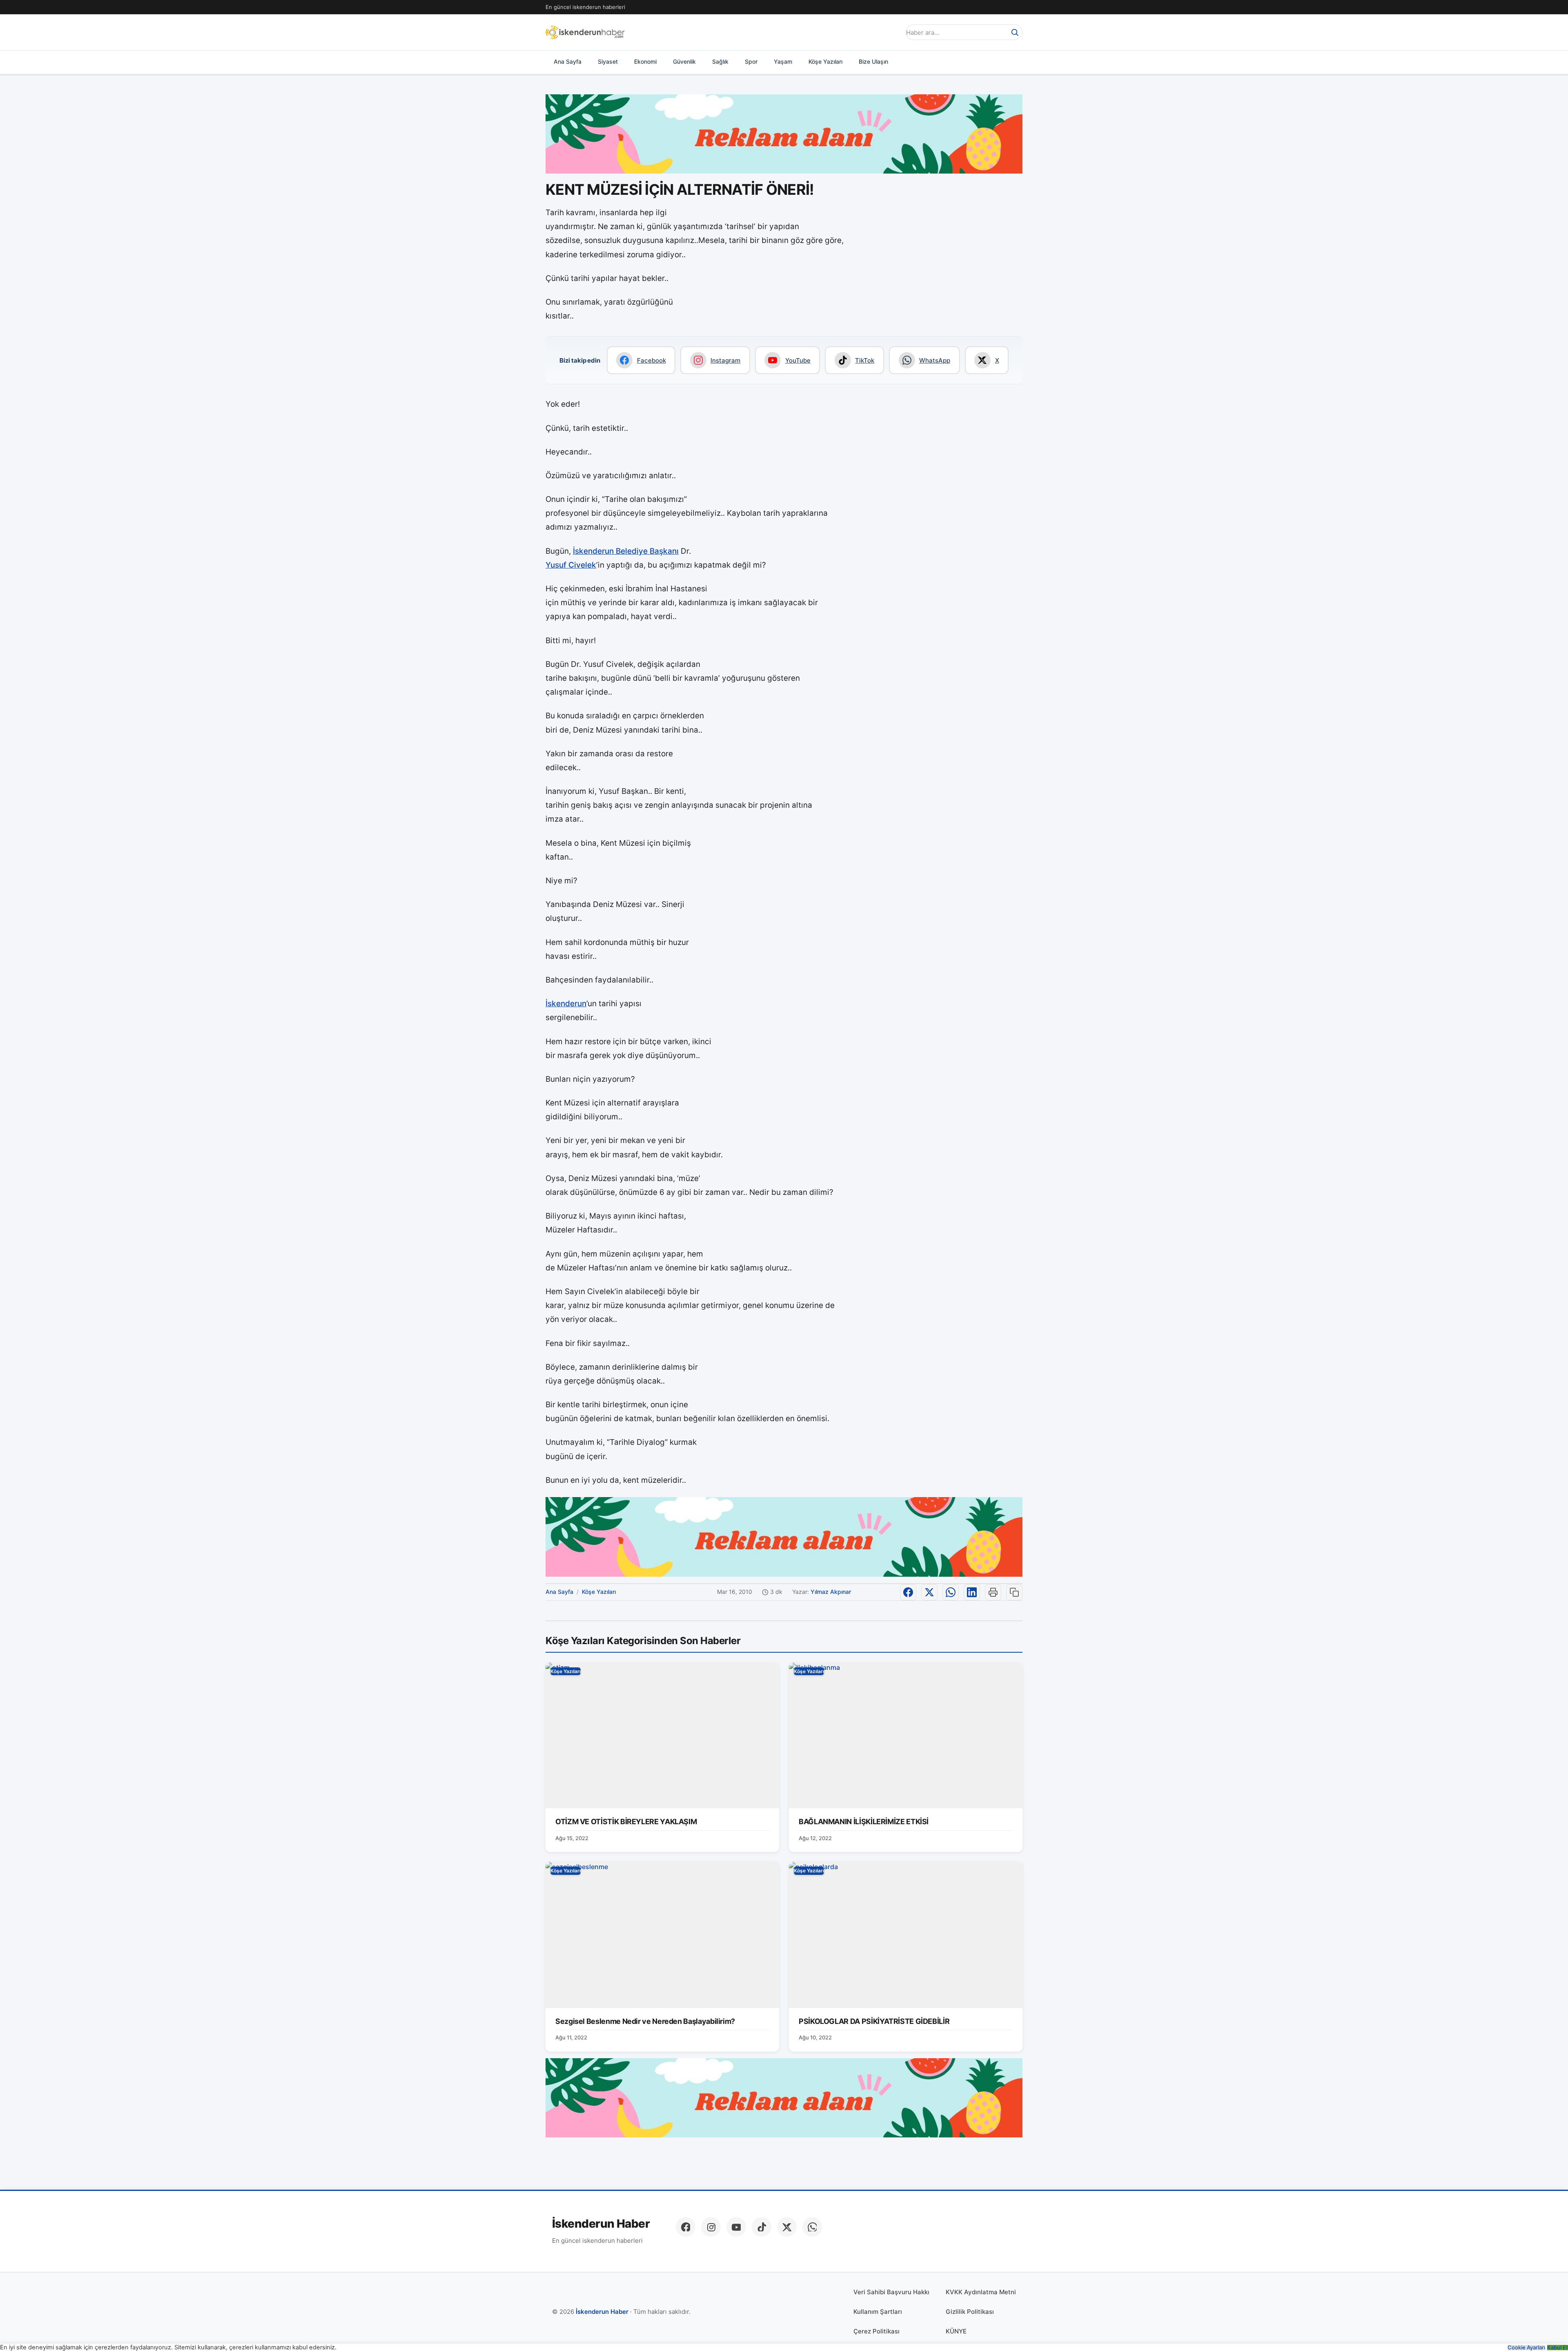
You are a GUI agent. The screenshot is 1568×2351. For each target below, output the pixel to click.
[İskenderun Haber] (585, 32)
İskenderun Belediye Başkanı (626, 551)
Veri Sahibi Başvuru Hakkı (891, 2292)
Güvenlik (684, 61)
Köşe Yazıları (825, 61)
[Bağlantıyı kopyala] (1014, 1592)
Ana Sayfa (568, 61)
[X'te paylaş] (929, 1592)
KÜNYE (956, 2331)
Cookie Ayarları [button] (1526, 2348)
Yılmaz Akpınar (831, 1592)
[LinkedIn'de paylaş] (972, 1592)
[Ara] (1015, 32)
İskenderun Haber (601, 2224)
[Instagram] (711, 2227)
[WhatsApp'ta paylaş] (951, 1592)
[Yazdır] (993, 1592)
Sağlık (720, 61)
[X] (787, 2227)
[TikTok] (762, 2227)
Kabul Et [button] (1558, 2348)
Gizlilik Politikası (970, 2312)
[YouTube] (736, 2227)
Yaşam (783, 61)
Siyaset (608, 61)
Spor (751, 61)
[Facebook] (686, 2227)
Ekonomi (645, 61)
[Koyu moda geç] (892, 32)
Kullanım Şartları (878, 2312)
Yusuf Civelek (571, 565)
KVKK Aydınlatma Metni (981, 2292)
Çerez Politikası (876, 2331)
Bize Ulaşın (873, 61)
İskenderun (566, 1004)
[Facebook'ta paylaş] (908, 1592)
